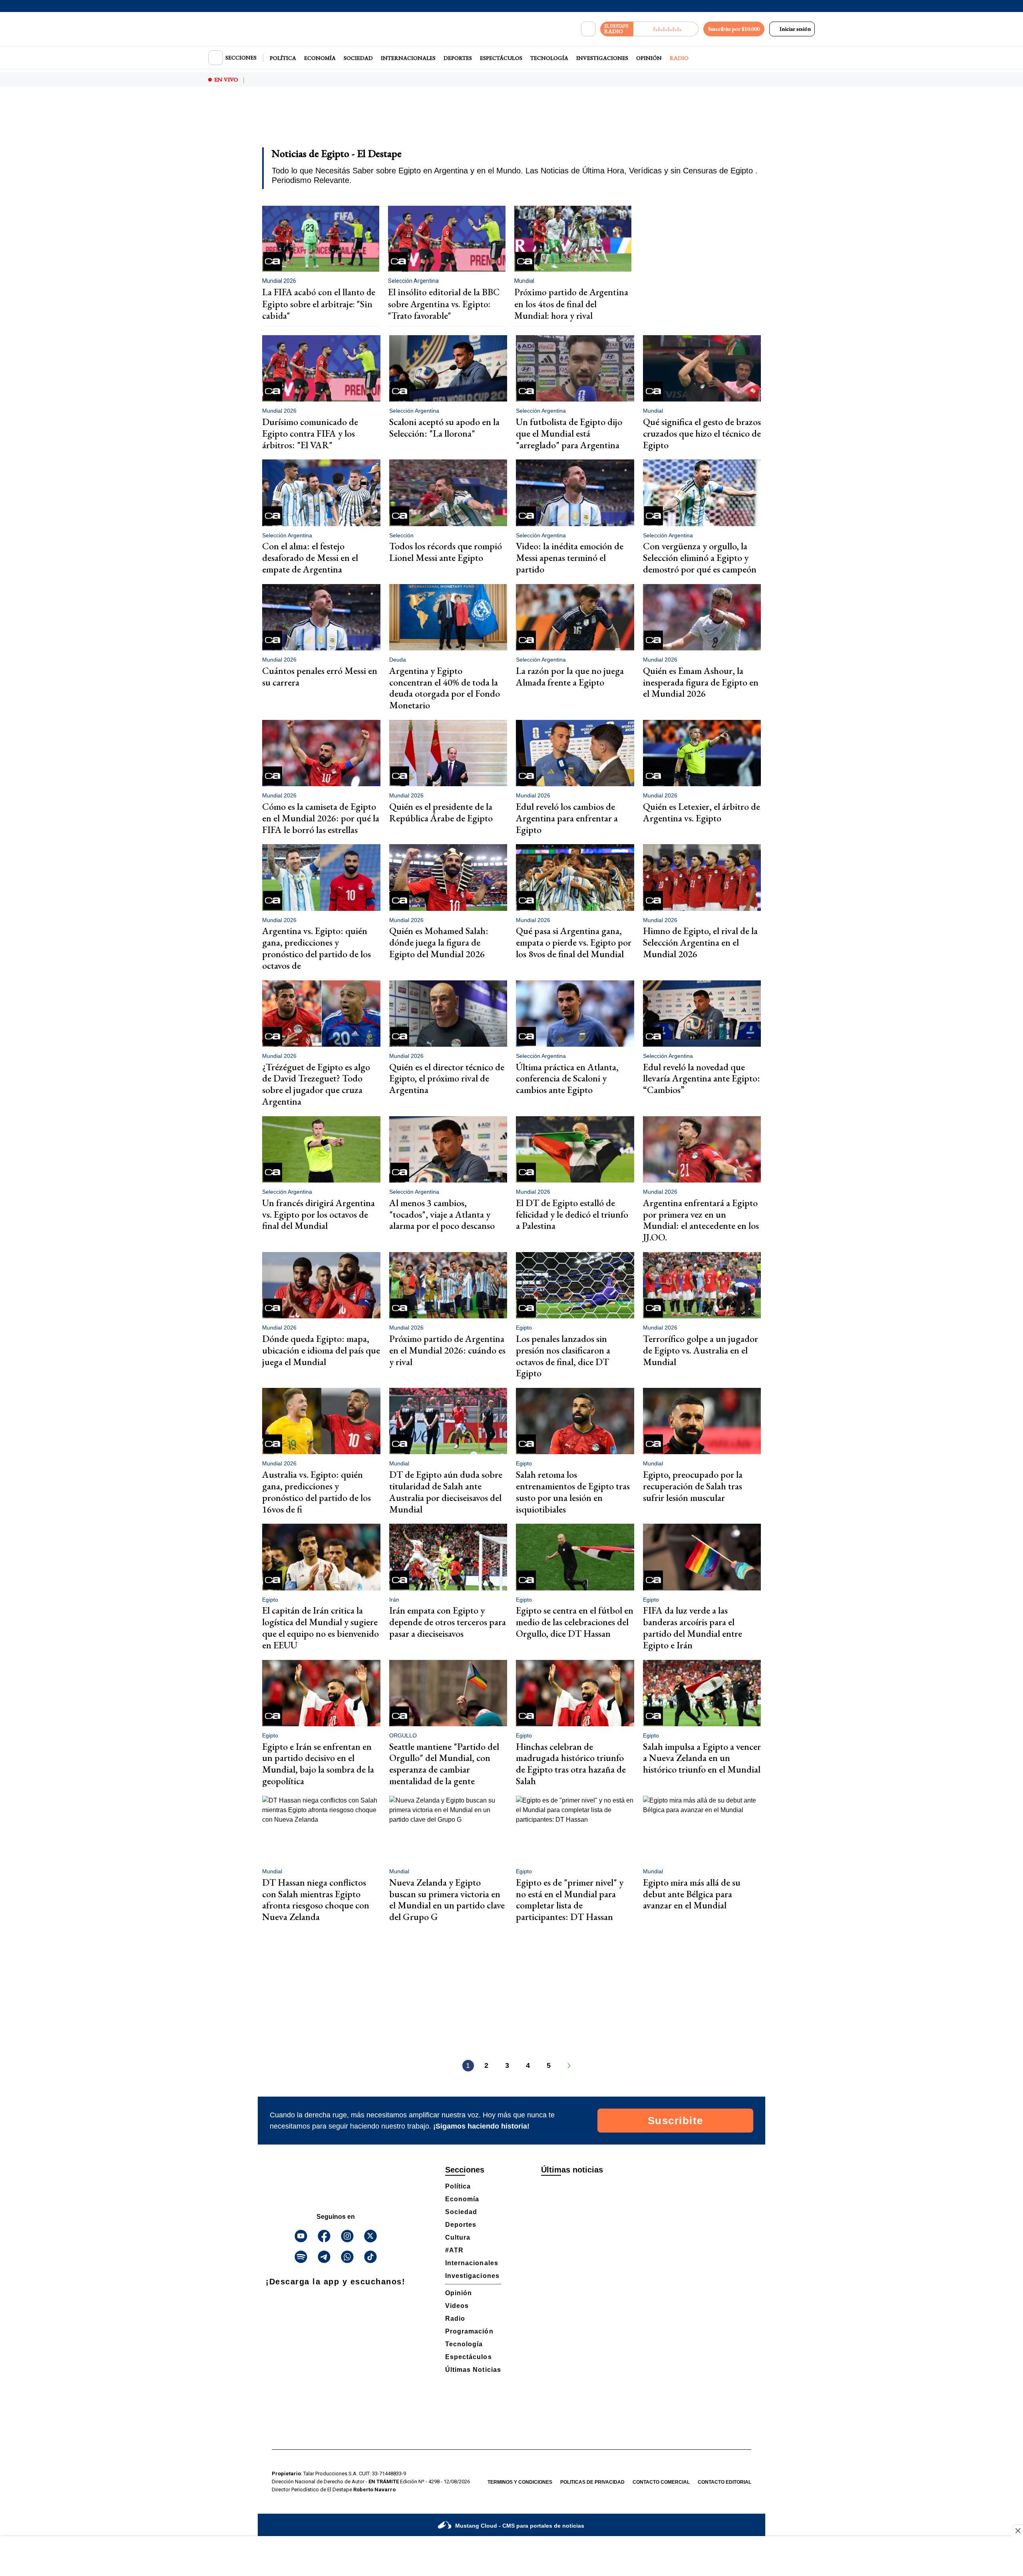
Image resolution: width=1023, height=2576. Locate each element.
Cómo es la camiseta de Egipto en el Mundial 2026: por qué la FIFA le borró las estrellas (321, 818)
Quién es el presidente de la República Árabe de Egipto (441, 812)
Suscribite (676, 2121)
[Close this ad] (1017, 2530)
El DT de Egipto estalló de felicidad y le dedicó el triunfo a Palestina (572, 1214)
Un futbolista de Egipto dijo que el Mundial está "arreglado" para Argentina (569, 433)
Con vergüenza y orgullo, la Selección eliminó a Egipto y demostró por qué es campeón (700, 558)
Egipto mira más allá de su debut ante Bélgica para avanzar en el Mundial (692, 1894)
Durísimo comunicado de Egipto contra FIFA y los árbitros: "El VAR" (310, 433)
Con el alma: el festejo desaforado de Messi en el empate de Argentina (310, 558)
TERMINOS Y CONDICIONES (520, 2482)
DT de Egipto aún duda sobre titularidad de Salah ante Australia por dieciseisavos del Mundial (446, 1492)
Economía (320, 58)
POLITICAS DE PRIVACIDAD (592, 2482)
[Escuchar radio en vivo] (666, 29)
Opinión (649, 58)
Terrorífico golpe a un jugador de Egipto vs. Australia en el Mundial (701, 1350)
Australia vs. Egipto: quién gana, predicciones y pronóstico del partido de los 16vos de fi (316, 1492)
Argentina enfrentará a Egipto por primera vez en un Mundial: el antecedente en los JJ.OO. (701, 1220)
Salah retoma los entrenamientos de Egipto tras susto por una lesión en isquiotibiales (573, 1492)
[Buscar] (588, 29)
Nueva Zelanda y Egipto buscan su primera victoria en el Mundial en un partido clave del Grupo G (447, 1899)
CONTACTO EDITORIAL (724, 2482)
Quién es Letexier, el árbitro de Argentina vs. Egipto (702, 812)
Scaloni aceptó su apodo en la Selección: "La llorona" (444, 427)
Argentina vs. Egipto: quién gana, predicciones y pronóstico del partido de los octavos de (316, 948)
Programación (469, 2331)
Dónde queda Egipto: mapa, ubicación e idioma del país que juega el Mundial (321, 1350)
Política (283, 58)
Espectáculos (501, 58)
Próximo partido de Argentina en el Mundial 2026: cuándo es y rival (447, 1350)
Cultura (458, 2237)
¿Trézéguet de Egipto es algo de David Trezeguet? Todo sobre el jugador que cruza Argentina (316, 1084)
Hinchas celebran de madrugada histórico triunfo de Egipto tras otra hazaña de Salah (571, 1764)
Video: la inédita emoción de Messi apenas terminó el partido (570, 558)
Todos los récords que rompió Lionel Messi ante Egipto (446, 552)
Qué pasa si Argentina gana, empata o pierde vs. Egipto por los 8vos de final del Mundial (574, 942)
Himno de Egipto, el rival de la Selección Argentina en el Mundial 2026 (700, 942)
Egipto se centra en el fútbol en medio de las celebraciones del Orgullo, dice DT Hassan (575, 1622)
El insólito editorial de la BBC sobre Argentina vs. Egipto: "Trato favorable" (444, 304)
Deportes (458, 58)
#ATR (454, 2250)
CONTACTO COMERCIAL (661, 2482)
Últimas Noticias (473, 2370)
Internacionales (408, 58)
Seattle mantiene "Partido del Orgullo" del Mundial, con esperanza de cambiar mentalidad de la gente (444, 1764)
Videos (457, 2306)
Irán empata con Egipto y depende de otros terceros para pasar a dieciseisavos (448, 1622)
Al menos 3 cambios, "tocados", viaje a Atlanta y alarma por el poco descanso (442, 1214)
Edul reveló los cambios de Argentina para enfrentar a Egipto (567, 818)
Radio (679, 58)
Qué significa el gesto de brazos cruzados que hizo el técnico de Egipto (702, 433)
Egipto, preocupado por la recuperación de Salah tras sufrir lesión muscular (693, 1486)
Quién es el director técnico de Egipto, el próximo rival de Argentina (447, 1078)
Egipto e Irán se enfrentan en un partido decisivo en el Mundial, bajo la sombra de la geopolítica (318, 1764)
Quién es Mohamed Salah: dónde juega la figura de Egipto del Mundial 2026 (439, 942)
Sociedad (358, 58)
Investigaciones (602, 58)
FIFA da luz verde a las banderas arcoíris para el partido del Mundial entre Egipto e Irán (693, 1627)
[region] (511, 122)
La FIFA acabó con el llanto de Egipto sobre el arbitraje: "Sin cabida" (319, 304)
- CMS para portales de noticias (520, 2526)
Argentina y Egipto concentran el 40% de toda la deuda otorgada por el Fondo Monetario (445, 688)
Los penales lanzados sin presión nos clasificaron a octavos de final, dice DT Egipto (563, 1356)
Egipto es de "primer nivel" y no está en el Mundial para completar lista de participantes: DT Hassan (570, 1899)
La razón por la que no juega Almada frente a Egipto (570, 676)
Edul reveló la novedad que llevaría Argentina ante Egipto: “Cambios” (702, 1078)
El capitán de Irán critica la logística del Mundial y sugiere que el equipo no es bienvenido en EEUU (320, 1627)
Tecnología (549, 58)
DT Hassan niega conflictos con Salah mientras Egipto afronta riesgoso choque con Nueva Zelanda (316, 1899)
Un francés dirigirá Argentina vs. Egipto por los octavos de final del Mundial (318, 1214)
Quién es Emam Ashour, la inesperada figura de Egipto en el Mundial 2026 (701, 682)
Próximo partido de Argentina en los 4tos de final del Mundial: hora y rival (571, 304)
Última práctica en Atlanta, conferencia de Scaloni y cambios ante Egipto (567, 1078)
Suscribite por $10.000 (734, 29)
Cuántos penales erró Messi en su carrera (320, 676)
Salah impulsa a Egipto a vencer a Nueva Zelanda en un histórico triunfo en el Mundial (702, 1758)
